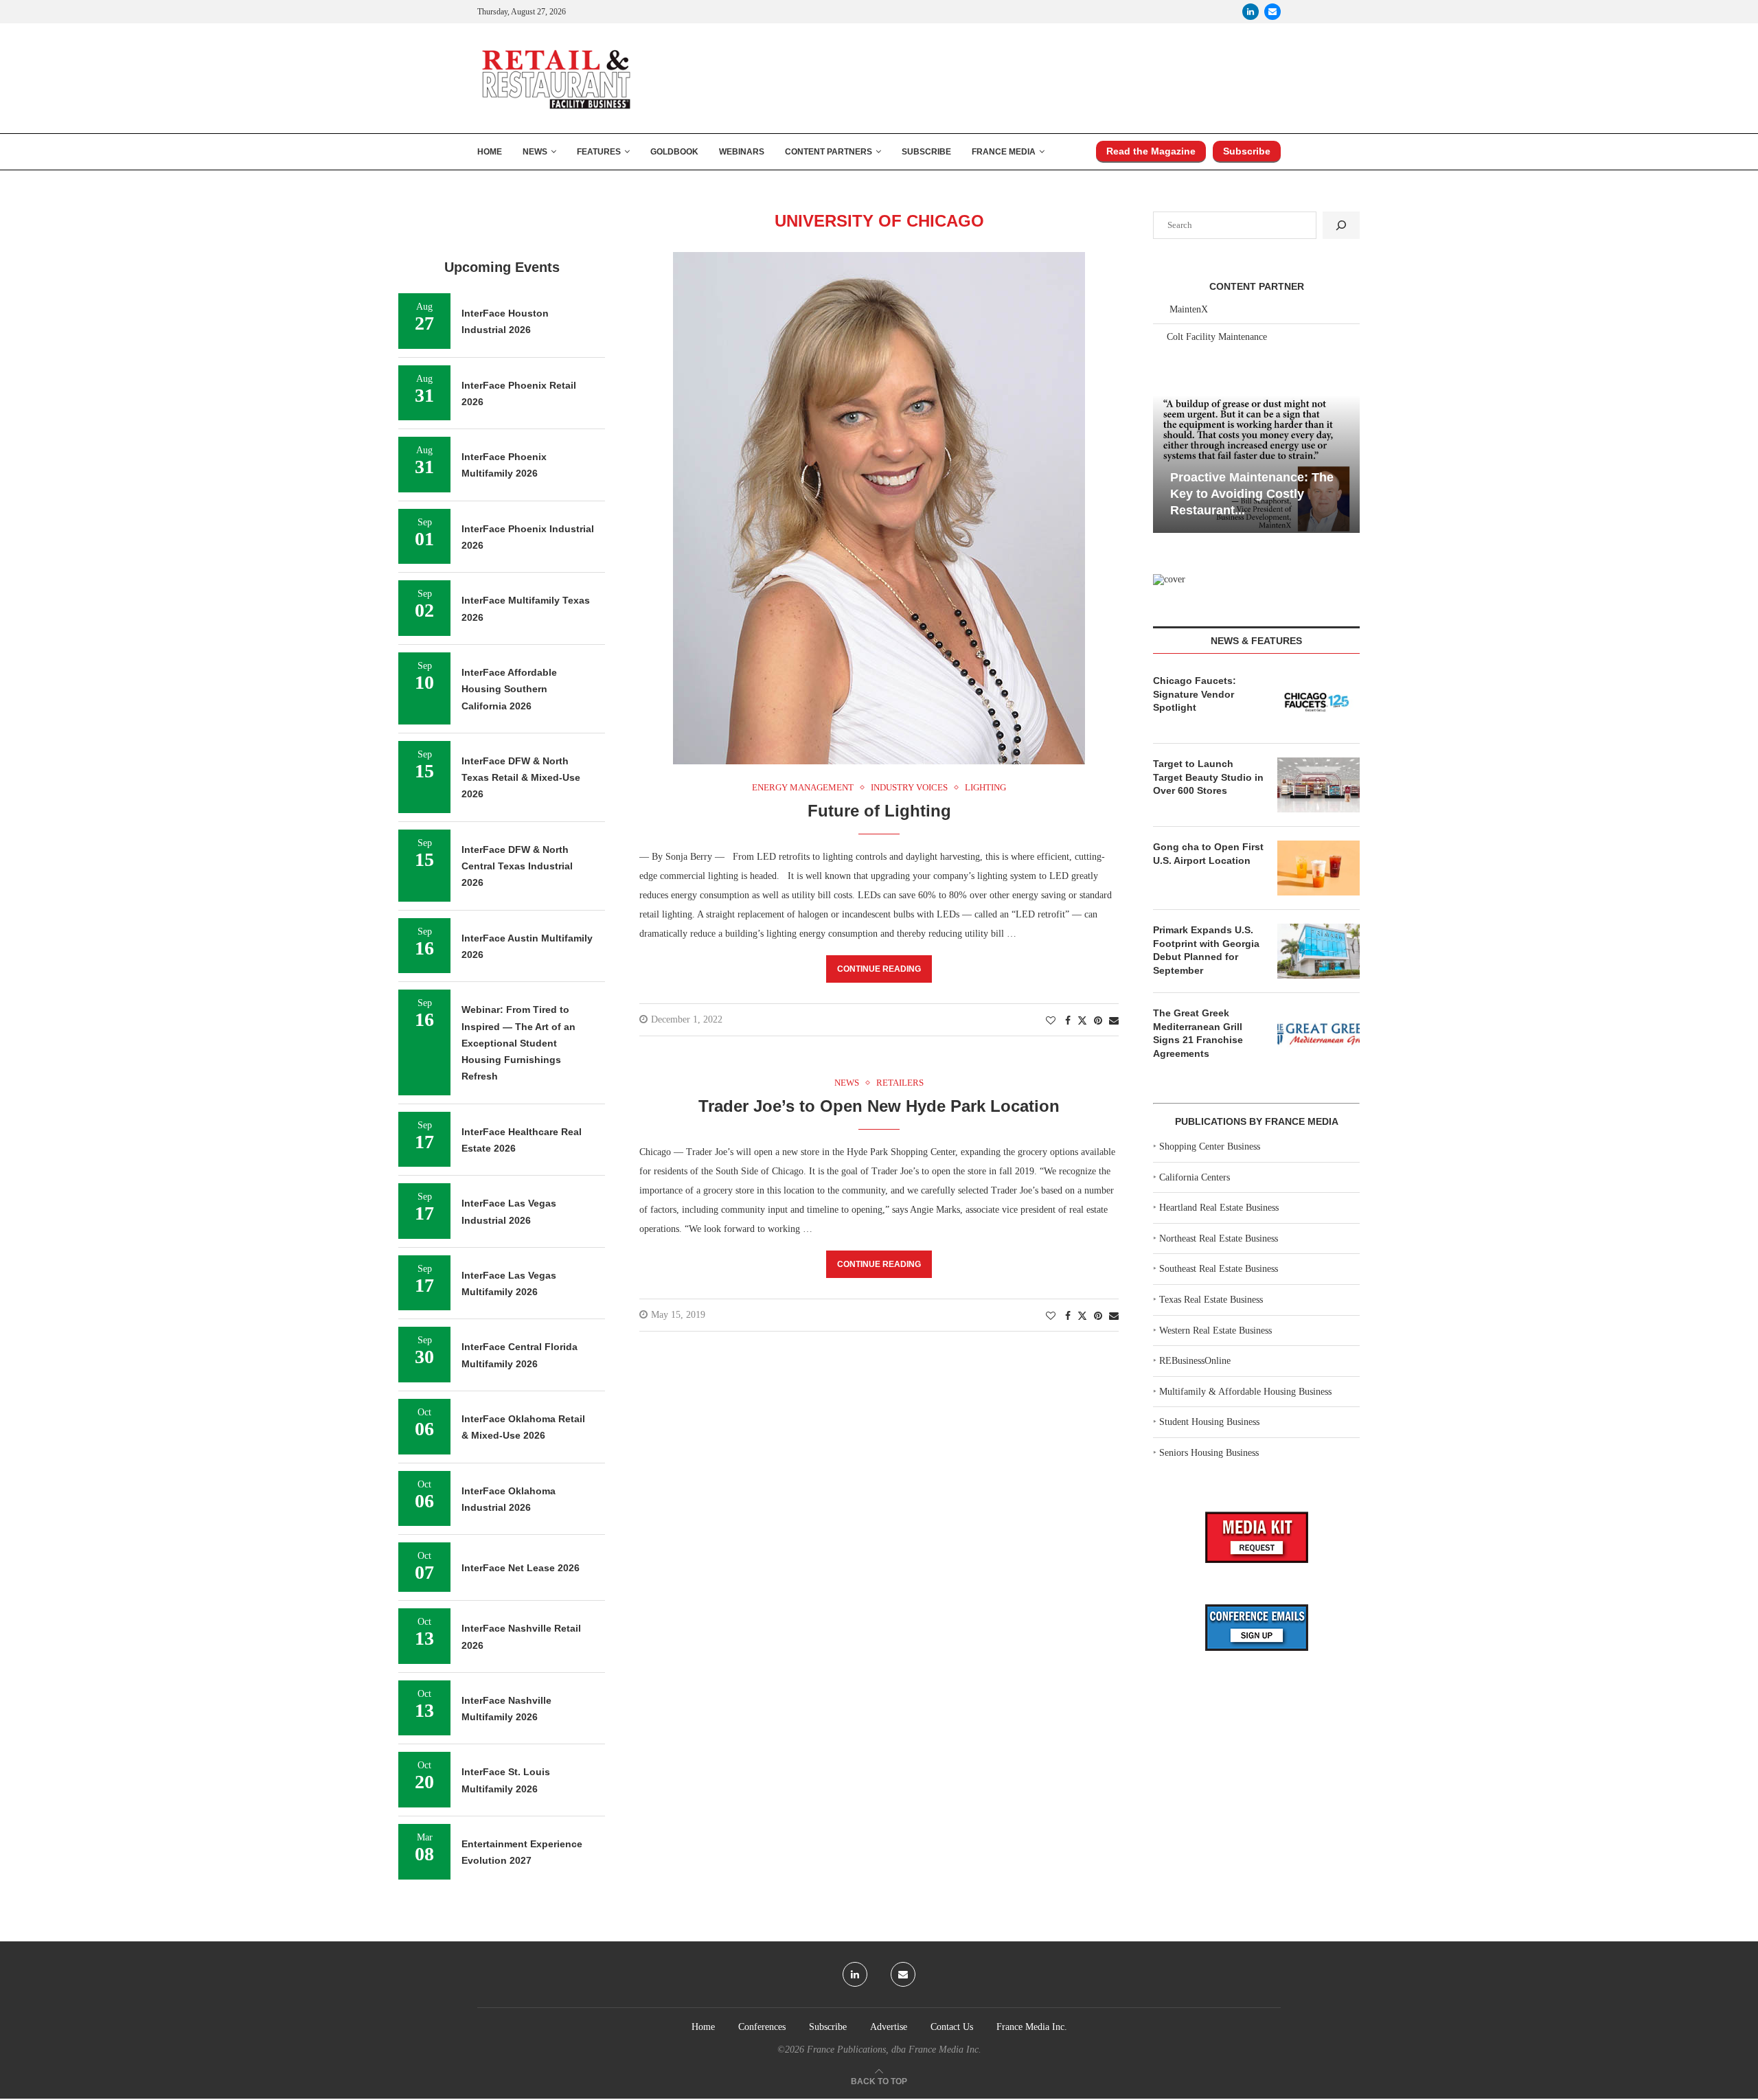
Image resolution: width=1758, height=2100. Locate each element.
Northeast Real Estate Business (1219, 1239)
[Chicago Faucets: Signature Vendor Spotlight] (1318, 702)
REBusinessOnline (1195, 1361)
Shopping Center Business (1210, 1146)
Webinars (742, 152)
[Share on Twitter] (1082, 1020)
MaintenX (1189, 309)
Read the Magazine (1151, 151)
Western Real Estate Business (1215, 1331)
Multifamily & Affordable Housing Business (1245, 1392)
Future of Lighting (879, 811)
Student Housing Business (1209, 1422)
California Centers (1195, 1177)
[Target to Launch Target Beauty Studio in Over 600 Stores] (1318, 785)
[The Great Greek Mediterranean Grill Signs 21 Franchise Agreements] (1318, 1034)
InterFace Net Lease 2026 (521, 1568)
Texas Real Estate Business (1211, 1300)
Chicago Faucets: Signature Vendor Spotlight (1195, 694)
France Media (1004, 152)
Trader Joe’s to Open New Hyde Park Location (879, 1106)
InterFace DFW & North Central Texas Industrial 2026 (517, 866)
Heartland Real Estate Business (1219, 1208)
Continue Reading (879, 969)
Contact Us (952, 2027)
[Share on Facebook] (1068, 1021)
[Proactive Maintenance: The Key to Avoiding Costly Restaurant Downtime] (1256, 464)
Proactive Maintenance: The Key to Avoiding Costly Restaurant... (1252, 494)
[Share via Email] (1114, 1021)
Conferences (762, 2027)
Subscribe (926, 152)
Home (490, 152)
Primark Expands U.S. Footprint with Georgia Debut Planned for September (1206, 950)
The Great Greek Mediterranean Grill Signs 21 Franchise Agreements (1198, 1033)
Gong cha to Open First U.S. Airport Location (1208, 854)
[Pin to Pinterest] (1098, 1021)
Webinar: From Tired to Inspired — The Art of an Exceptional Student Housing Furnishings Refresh (518, 1043)
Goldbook (674, 152)
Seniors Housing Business (1209, 1453)
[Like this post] (1051, 1021)
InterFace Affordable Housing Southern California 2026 (509, 689)
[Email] (1272, 12)
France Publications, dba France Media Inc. (894, 2050)
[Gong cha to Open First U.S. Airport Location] (1318, 868)
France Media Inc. (1032, 2027)
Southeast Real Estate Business (1219, 1269)
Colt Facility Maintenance (1217, 337)
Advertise (889, 2027)
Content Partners (829, 152)
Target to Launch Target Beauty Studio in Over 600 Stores (1208, 777)
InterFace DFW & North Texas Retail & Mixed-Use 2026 (521, 778)
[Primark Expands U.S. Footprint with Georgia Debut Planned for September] (1318, 951)
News (535, 152)
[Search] (1341, 225)
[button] (1165, 463)
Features (599, 152)
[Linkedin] (1251, 12)
